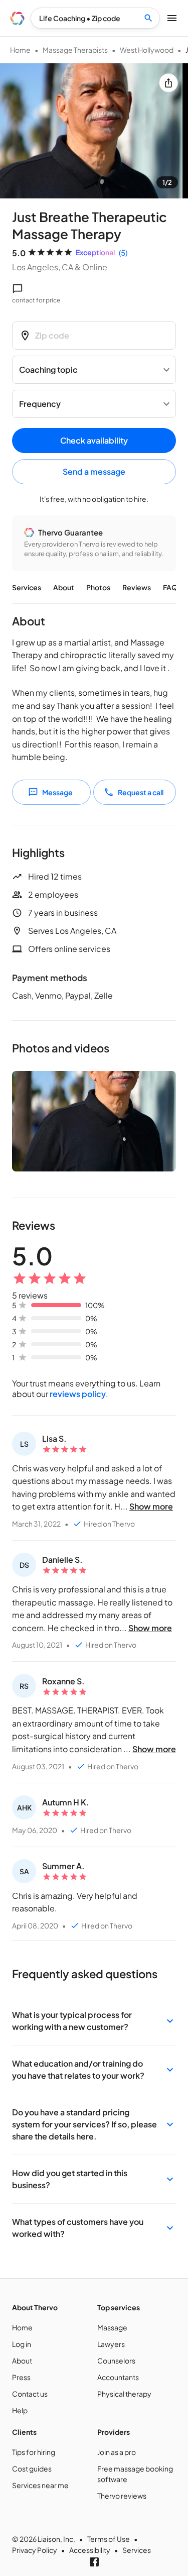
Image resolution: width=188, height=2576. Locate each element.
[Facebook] (94, 2562)
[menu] (17, 18)
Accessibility (90, 2550)
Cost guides (32, 2468)
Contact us (30, 2394)
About (64, 587)
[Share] (168, 83)
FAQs (172, 587)
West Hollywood (147, 50)
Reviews (137, 587)
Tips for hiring (34, 2452)
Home (20, 50)
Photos (98, 587)
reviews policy (78, 1394)
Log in (22, 2344)
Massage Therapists (75, 50)
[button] (94, 2021)
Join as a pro (117, 2452)
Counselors (116, 2360)
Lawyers (111, 2344)
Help (20, 2410)
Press (21, 2377)
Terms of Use (109, 2539)
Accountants (118, 2377)
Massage (112, 2327)
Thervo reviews (122, 2496)
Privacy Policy (35, 2550)
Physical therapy (124, 2394)
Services (27, 587)
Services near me (40, 2485)
